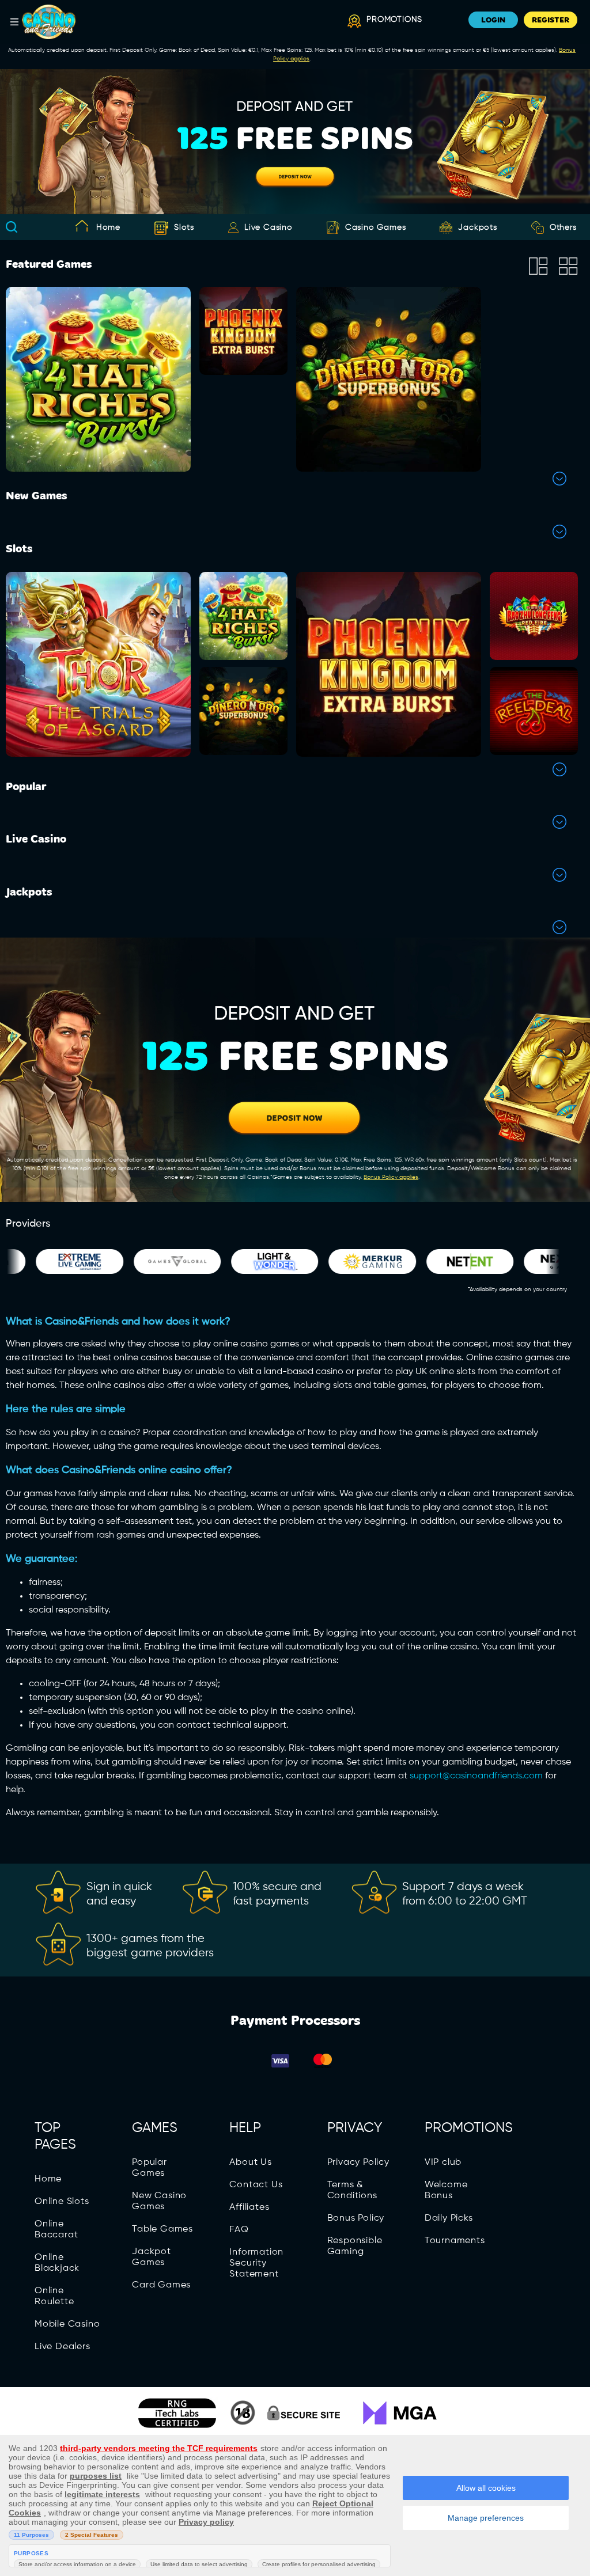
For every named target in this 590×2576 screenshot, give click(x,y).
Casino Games (376, 227)
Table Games (162, 2229)
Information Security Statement (256, 2263)
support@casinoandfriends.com (476, 1776)
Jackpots (477, 227)
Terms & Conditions (352, 2190)
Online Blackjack (57, 2263)
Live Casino (268, 227)
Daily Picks (449, 2218)
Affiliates (249, 2207)
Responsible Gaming (355, 2246)
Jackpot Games (152, 2257)
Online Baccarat (56, 2230)
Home (108, 227)
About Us (250, 2163)
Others (563, 227)
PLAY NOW (98, 411)
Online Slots (62, 2202)
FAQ (239, 2230)
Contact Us (256, 2185)
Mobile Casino (67, 2324)
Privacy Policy (358, 2163)
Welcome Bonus (446, 2190)
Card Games (161, 2285)
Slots (184, 227)
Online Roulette (54, 2296)
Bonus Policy (356, 2218)
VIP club (443, 2163)
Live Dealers (63, 2347)
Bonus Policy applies (391, 1177)
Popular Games (150, 2168)
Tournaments (455, 2241)
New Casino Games (159, 2201)
